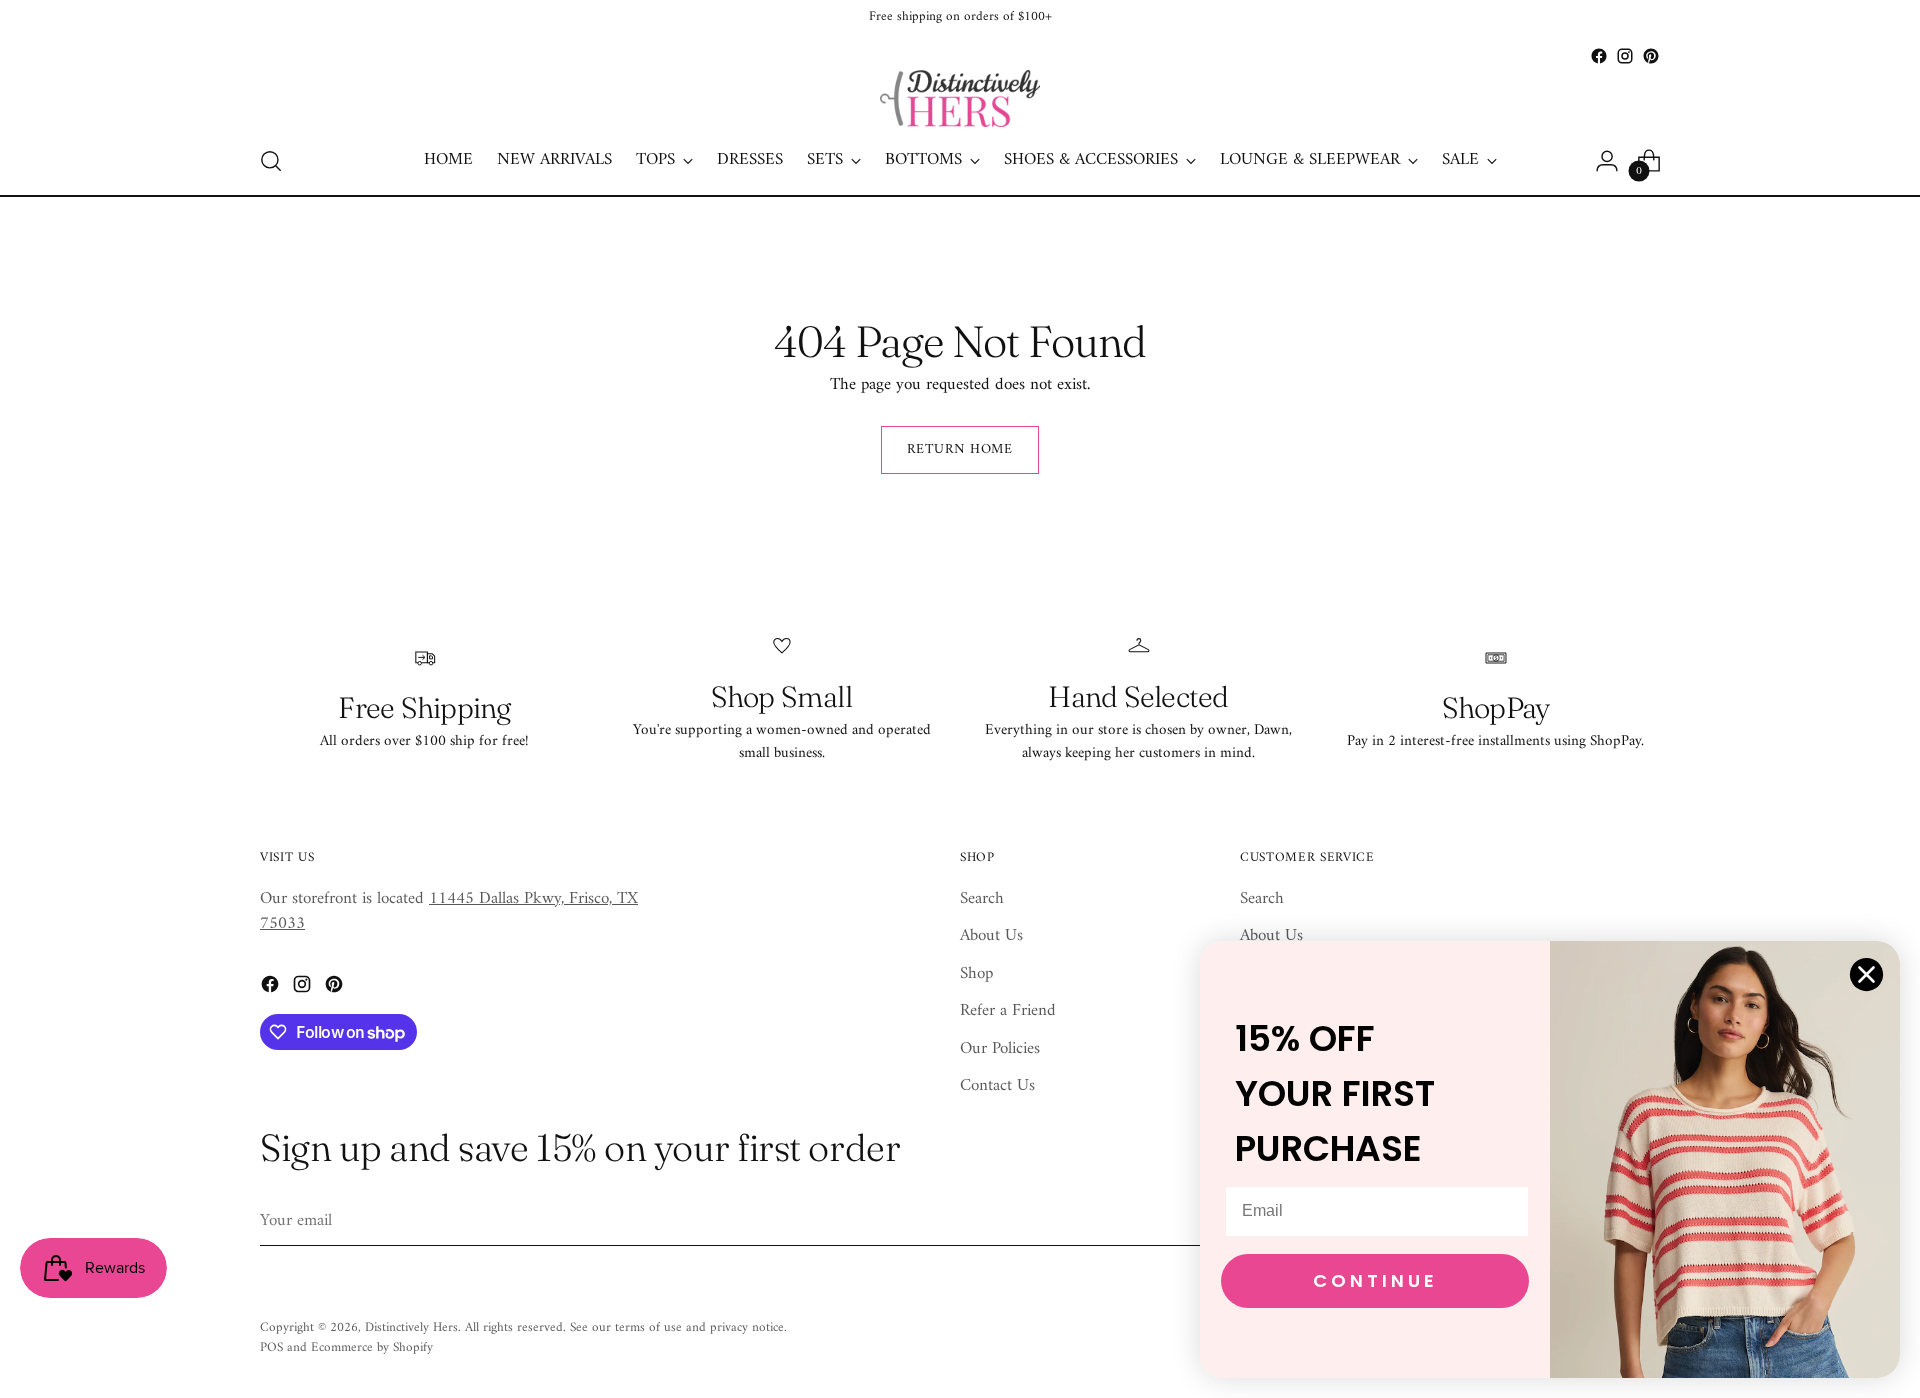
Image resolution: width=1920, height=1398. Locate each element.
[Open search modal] (271, 161)
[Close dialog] (1866, 974)
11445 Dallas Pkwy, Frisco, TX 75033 (449, 912)
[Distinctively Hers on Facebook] (1599, 56)
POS (271, 1347)
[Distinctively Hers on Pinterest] (1651, 56)
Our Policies (1000, 1049)
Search (982, 899)
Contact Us (997, 1086)
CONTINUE (1375, 1280)
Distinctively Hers (411, 1327)
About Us (991, 936)
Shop (976, 974)
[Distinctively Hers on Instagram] (1625, 56)
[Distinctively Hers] (960, 98)
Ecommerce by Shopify (372, 1347)
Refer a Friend (1008, 1011)
